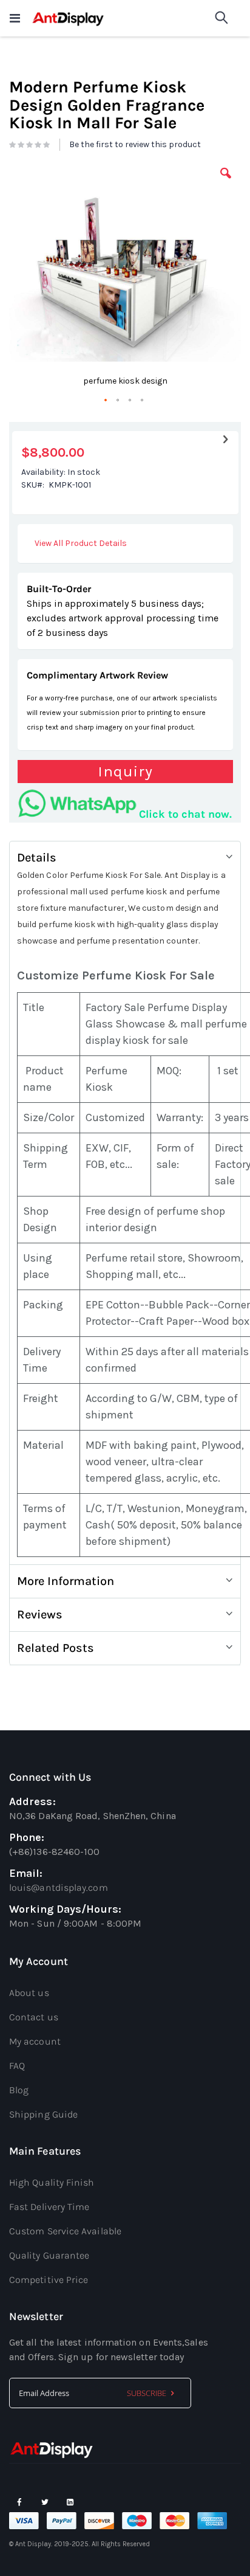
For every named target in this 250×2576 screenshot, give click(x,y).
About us (29, 1993)
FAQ (17, 2066)
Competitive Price (49, 2280)
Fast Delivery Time (49, 2207)
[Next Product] (225, 440)
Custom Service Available (65, 2231)
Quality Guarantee (49, 2255)
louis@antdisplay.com (59, 1887)
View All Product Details (81, 543)
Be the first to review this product (135, 144)
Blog (19, 2090)
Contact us (34, 2017)
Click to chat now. (185, 814)
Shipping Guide (43, 2114)
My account (35, 2041)
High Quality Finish (52, 2182)
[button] (226, 182)
